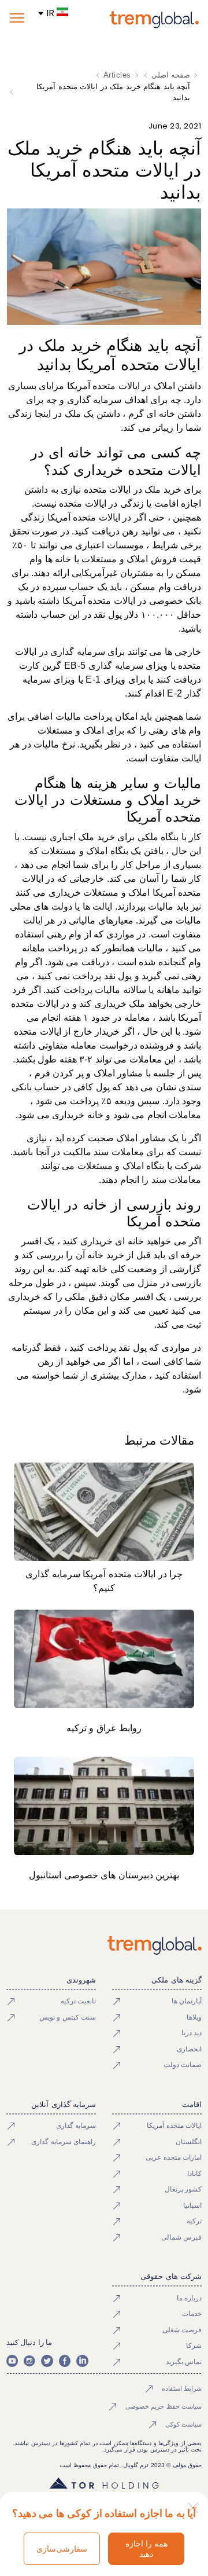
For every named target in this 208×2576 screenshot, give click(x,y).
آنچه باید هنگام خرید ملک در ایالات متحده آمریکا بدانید (113, 92)
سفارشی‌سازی (62, 2549)
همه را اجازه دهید (146, 2549)
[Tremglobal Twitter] (47, 2361)
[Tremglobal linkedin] (82, 2361)
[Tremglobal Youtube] (12, 2361)
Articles (117, 75)
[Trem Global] (104, 1945)
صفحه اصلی (171, 75)
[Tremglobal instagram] (29, 2361)
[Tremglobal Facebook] (65, 2361)
